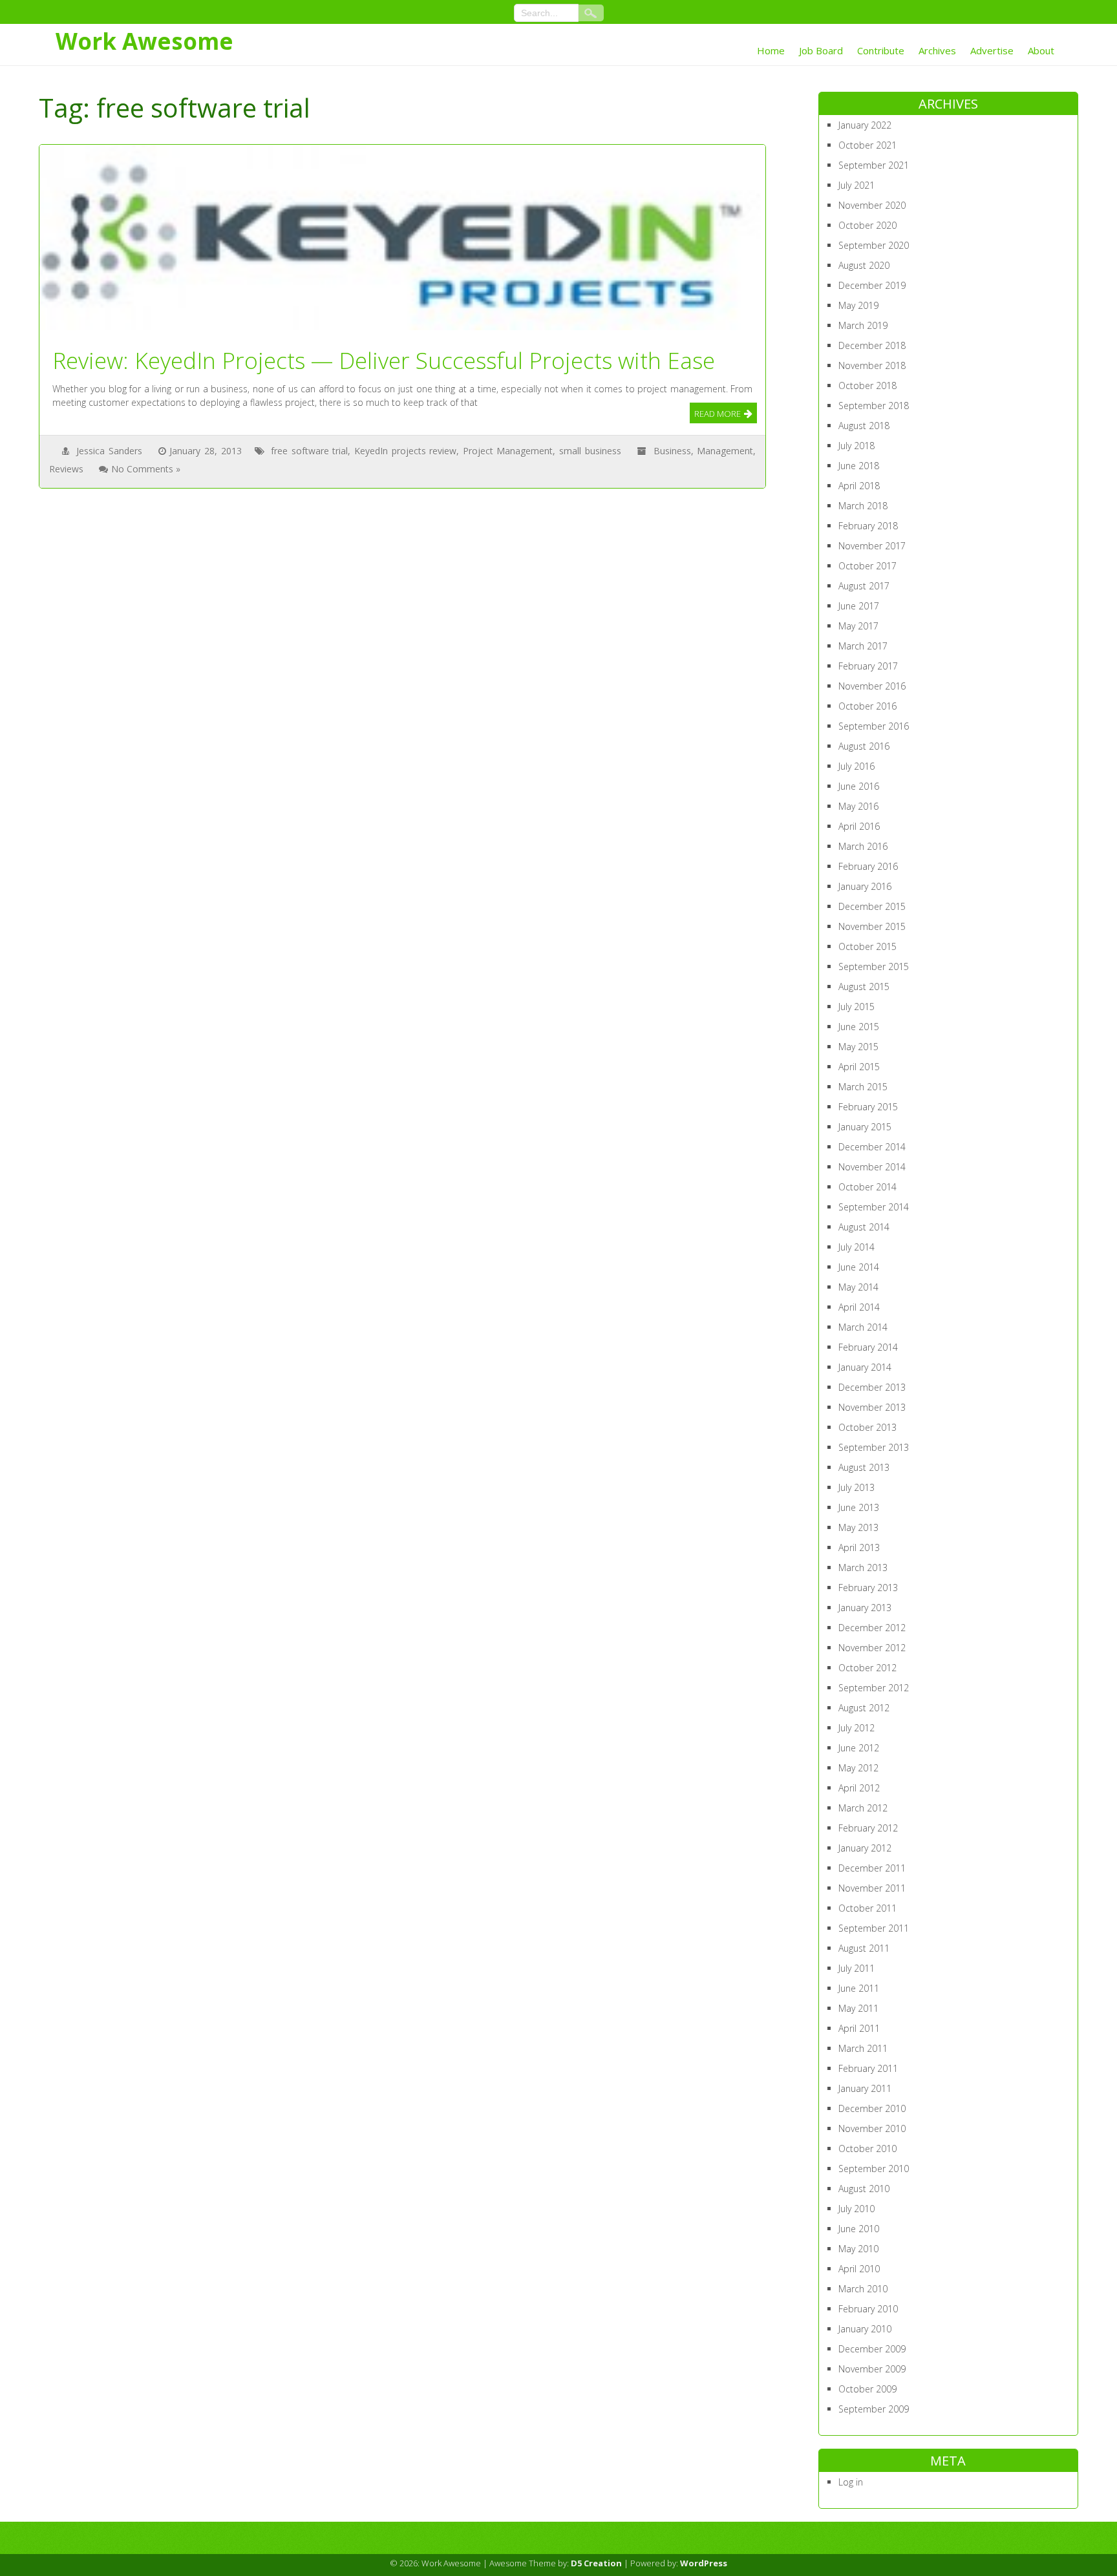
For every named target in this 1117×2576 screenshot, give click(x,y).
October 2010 (867, 2148)
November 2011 (872, 1888)
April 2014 (859, 1307)
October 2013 (867, 1427)
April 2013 (859, 1547)
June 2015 (859, 1027)
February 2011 (868, 2068)
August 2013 (864, 1467)
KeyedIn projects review (405, 451)
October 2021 (867, 145)
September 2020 (874, 245)
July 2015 (856, 1007)
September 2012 (874, 1688)
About (1041, 50)
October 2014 (867, 1187)
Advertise (992, 50)
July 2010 (856, 2209)
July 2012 (856, 1728)
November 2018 (872, 365)
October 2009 (867, 2389)
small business (590, 451)
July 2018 (856, 446)
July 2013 (856, 1487)
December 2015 (872, 906)
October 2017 (867, 566)
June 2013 (859, 1507)
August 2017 (864, 586)
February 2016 (868, 866)
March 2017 (863, 646)
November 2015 (872, 926)
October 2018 (867, 385)
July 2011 (856, 1968)
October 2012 (867, 1668)
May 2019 (858, 305)
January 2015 (865, 1127)
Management (725, 451)
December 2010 (872, 2108)
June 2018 (859, 466)
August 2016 (864, 746)
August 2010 (864, 2189)
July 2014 (856, 1247)
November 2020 (872, 205)
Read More (718, 414)
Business (672, 451)
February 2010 (868, 2309)
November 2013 (872, 1407)
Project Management (508, 451)
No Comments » (146, 469)
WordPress (704, 2563)
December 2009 (872, 2349)
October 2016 (867, 706)
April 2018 (859, 486)
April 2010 (859, 2269)
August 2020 (864, 265)
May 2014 (858, 1287)
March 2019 (863, 325)
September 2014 (874, 1207)
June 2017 (859, 606)
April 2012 (859, 1788)
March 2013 (863, 1568)
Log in (851, 2482)
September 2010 (874, 2169)
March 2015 (863, 1087)
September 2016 (874, 726)
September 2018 (874, 406)
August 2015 (864, 987)
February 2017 (868, 666)
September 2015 (874, 966)
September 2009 (874, 2409)
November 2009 (872, 2369)
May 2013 (858, 1527)
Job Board (821, 50)
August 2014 (864, 1227)
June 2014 (859, 1267)
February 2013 (868, 1588)
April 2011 (859, 2028)
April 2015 (859, 1067)
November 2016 (872, 686)
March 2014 (863, 1327)
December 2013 (872, 1387)
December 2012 (872, 1628)
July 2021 (856, 185)
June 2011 (859, 1988)
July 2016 (856, 766)
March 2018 (863, 506)
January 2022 (865, 125)
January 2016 (865, 886)
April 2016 (859, 826)
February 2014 (868, 1347)
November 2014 (872, 1167)
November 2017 (872, 546)
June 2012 (859, 1748)
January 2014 (865, 1367)
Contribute (881, 50)
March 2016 (863, 846)
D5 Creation (596, 2563)
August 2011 (864, 1948)
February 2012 (868, 1828)
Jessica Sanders (109, 451)
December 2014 (872, 1147)
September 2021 (874, 165)
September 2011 (874, 1928)
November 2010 (872, 2128)
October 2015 (867, 946)
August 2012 (864, 1708)
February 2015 (868, 1107)
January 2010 (865, 2329)
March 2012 (863, 1808)
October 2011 (867, 1908)
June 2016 (859, 786)
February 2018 (868, 526)
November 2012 (872, 1648)
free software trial (309, 451)
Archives (937, 50)
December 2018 (872, 345)
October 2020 (867, 225)
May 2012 (858, 1768)
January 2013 (865, 1608)
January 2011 (865, 2088)
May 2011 (858, 2008)
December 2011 (872, 1868)
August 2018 (864, 426)
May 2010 (858, 2249)
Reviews (66, 469)
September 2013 (874, 1447)
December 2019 (872, 285)
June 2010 (859, 2229)
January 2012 (865, 1848)
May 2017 (858, 626)
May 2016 (858, 806)
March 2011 (863, 2048)
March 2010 (863, 2289)
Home (771, 50)
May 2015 (858, 1047)
